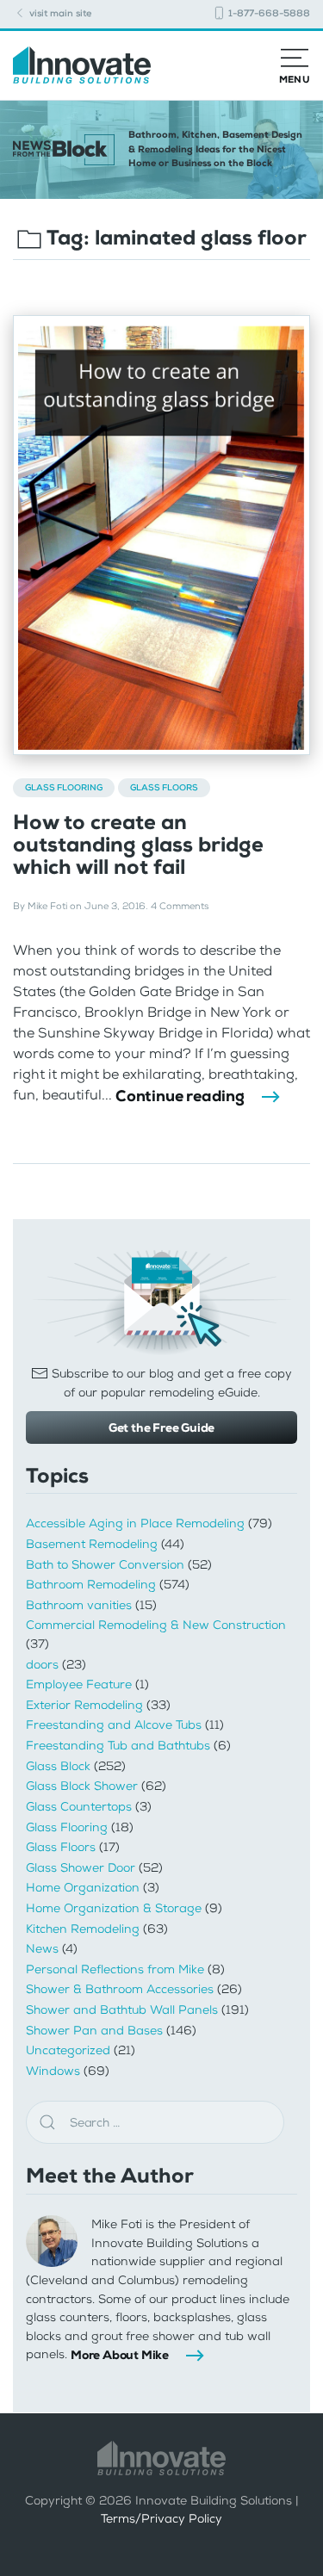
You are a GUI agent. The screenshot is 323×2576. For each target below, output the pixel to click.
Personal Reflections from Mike (115, 1969)
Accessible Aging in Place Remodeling (135, 1523)
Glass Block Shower (82, 1786)
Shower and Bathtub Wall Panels (122, 2010)
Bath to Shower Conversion (105, 1565)
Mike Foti (47, 906)
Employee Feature (79, 1684)
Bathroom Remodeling (91, 1585)
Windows (53, 2071)
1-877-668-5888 (268, 13)
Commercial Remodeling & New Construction (156, 1625)
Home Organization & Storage (114, 1908)
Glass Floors (164, 787)
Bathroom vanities (79, 1605)
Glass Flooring (64, 787)
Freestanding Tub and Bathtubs (118, 1746)
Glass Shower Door (81, 1868)
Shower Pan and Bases (94, 2031)
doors (42, 1665)
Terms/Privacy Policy (161, 2519)
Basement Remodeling (92, 1544)
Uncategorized (68, 2050)
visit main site (59, 13)
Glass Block (58, 1766)
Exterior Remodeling (84, 1705)
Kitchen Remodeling (83, 1929)
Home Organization (83, 1888)
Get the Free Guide (161, 1427)
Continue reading (180, 1096)
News (42, 1949)
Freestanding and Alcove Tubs (114, 1725)
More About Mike (120, 2355)
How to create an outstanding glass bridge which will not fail (138, 845)
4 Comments (180, 906)
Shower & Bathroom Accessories (120, 1989)
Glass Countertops (79, 1807)
